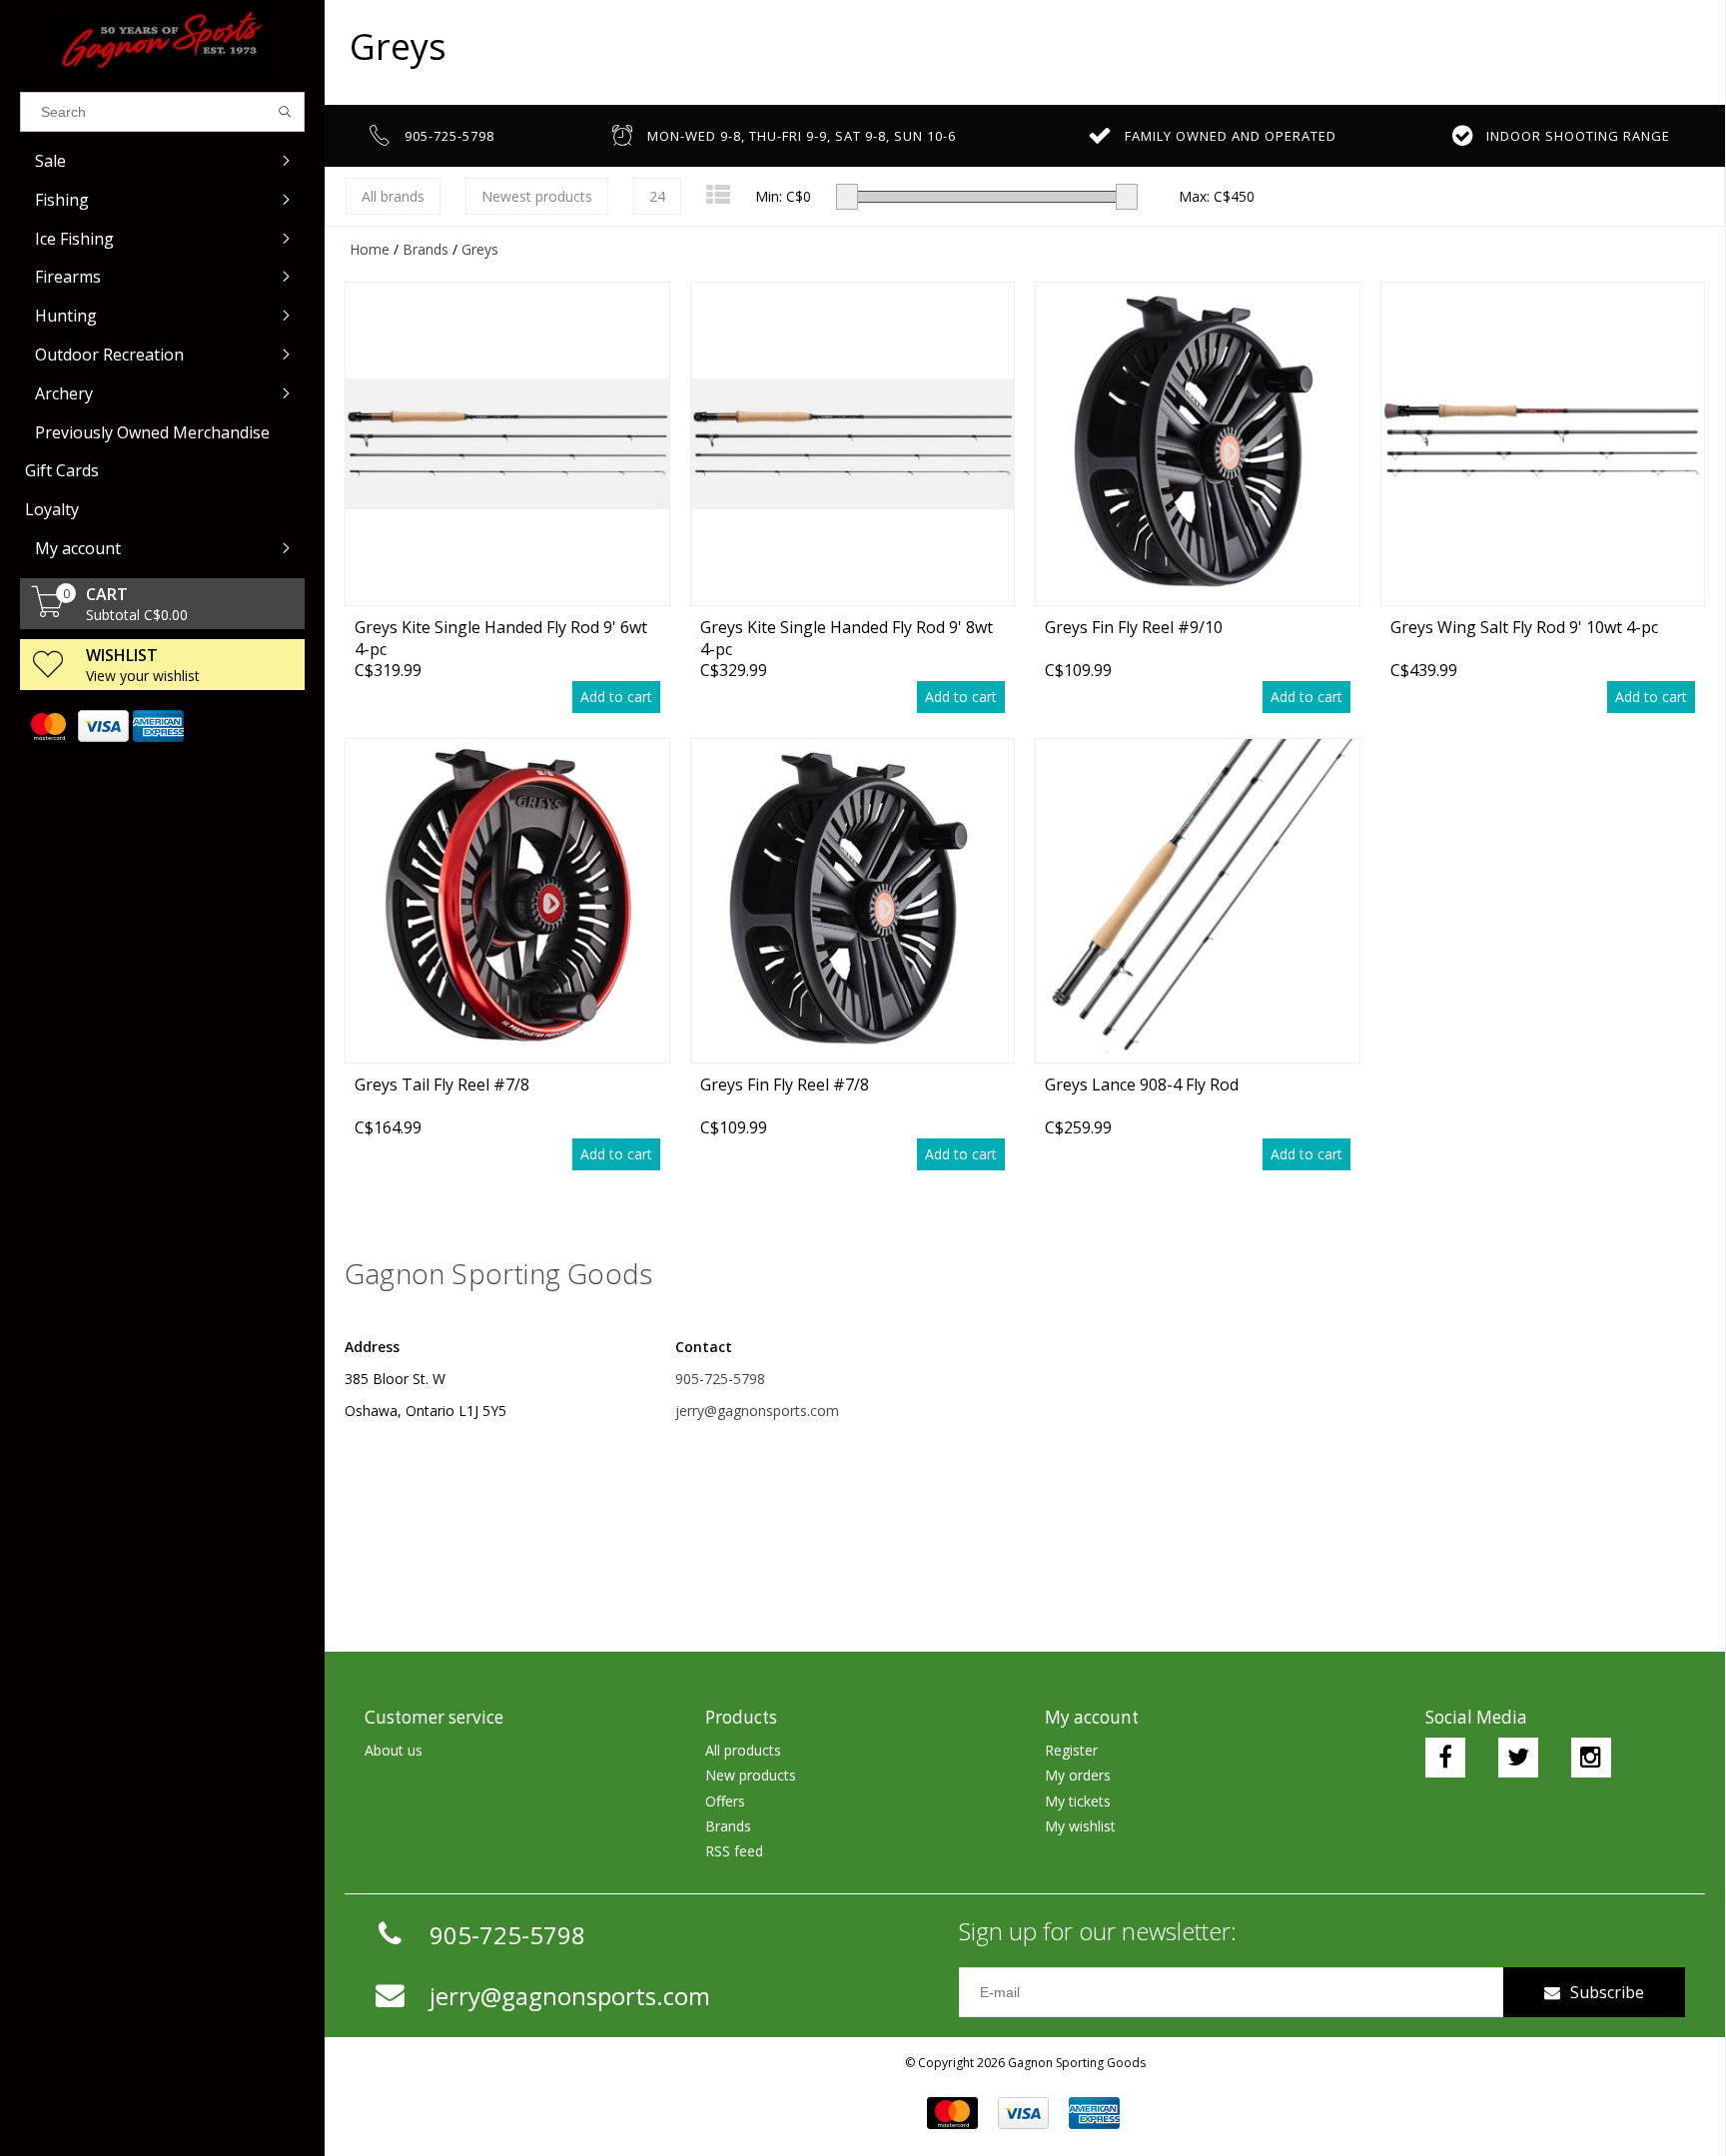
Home (370, 249)
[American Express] (157, 726)
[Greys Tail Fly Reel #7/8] (507, 900)
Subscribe (1607, 1992)
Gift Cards (62, 470)
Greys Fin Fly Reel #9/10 (1134, 627)
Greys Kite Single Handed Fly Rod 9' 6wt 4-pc (501, 638)
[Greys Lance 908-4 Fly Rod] (1198, 900)
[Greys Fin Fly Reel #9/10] (1198, 444)
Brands (426, 249)
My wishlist (1080, 1826)
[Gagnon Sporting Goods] (162, 41)
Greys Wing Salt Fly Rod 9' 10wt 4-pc (1524, 627)
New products (751, 1775)
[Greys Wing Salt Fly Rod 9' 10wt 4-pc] (1543, 444)
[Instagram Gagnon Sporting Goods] (1591, 1758)
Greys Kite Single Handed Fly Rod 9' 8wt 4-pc (847, 638)
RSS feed (734, 1851)
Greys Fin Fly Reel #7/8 (785, 1084)
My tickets (1078, 1801)
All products (743, 1750)
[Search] (285, 112)
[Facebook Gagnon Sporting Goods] (1445, 1758)
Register (1071, 1750)
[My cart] (48, 612)
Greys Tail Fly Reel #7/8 (442, 1084)
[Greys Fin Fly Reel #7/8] (853, 900)
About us (394, 1750)
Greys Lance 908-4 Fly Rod (1142, 1084)
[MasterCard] (47, 726)
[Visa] (102, 726)
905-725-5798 (720, 1379)
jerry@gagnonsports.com (757, 1411)
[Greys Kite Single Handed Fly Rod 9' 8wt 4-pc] (853, 444)
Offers (725, 1801)
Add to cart (616, 697)
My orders (1078, 1775)
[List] (718, 194)
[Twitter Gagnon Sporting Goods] (1518, 1758)
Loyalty (52, 509)
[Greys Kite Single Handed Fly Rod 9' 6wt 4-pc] (507, 444)
